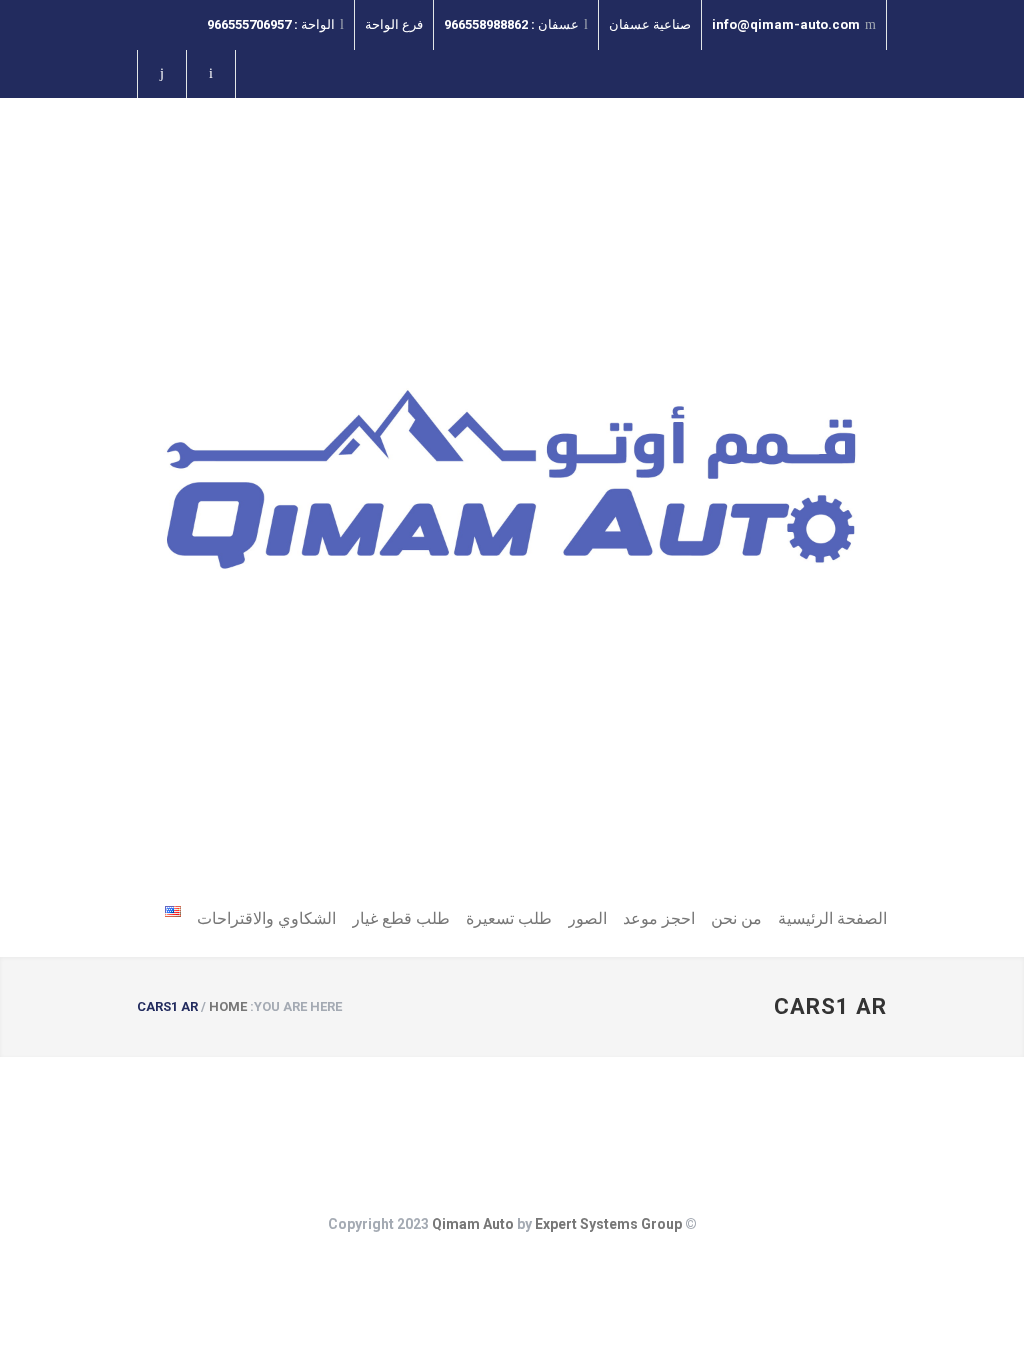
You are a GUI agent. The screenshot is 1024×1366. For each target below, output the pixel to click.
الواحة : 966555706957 (271, 24)
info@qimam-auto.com (786, 24)
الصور (587, 918)
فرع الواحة (394, 24)
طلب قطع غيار (401, 918)
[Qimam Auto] (512, 499)
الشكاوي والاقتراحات (266, 918)
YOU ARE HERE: (296, 1006)
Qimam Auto (473, 1224)
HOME (228, 1006)
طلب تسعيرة (509, 918)
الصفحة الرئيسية (832, 918)
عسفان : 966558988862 (511, 24)
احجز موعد (659, 918)
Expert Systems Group (608, 1224)
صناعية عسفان (650, 24)
